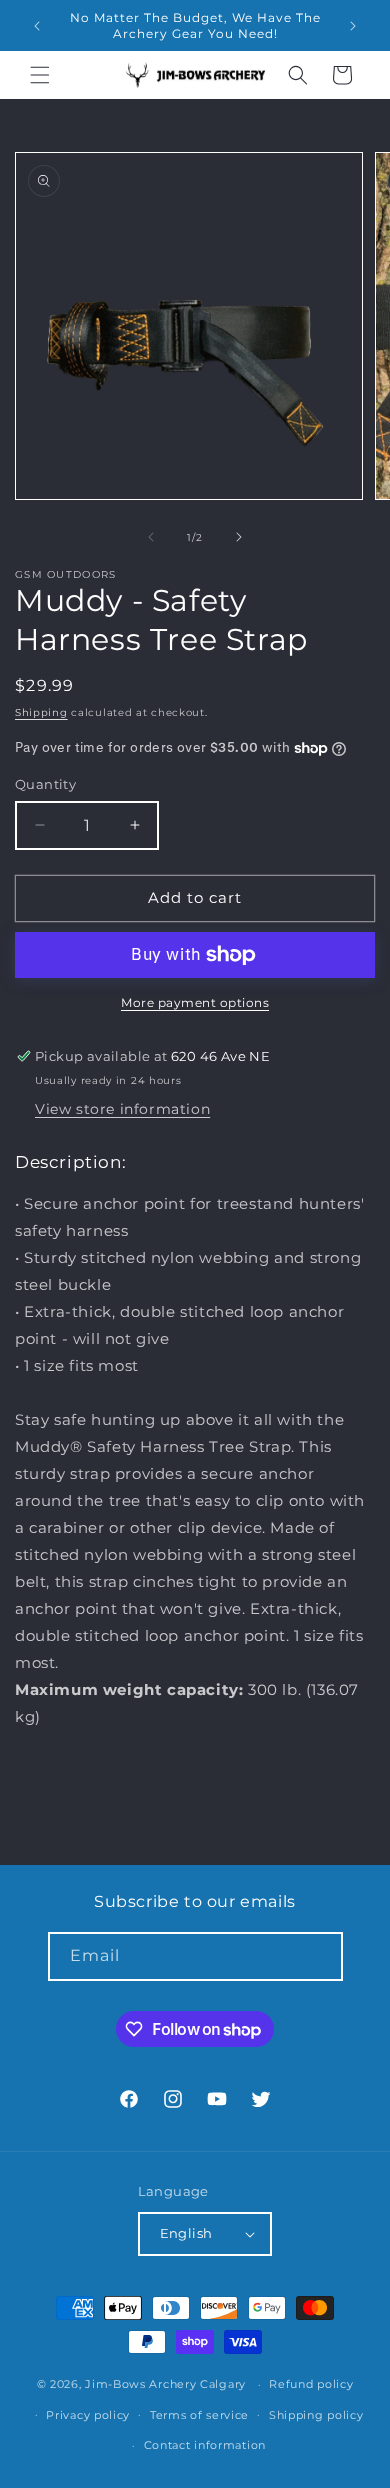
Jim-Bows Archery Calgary (165, 2384)
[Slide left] (151, 537)
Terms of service (199, 2415)
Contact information (205, 2445)
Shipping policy (316, 2415)
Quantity (45, 784)
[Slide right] (239, 537)
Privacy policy (88, 2415)
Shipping (41, 712)
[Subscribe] (319, 1956)
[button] (40, 75)
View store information (122, 1109)
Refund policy (311, 2384)
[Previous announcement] (37, 26)
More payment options (195, 1002)
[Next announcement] (353, 26)
